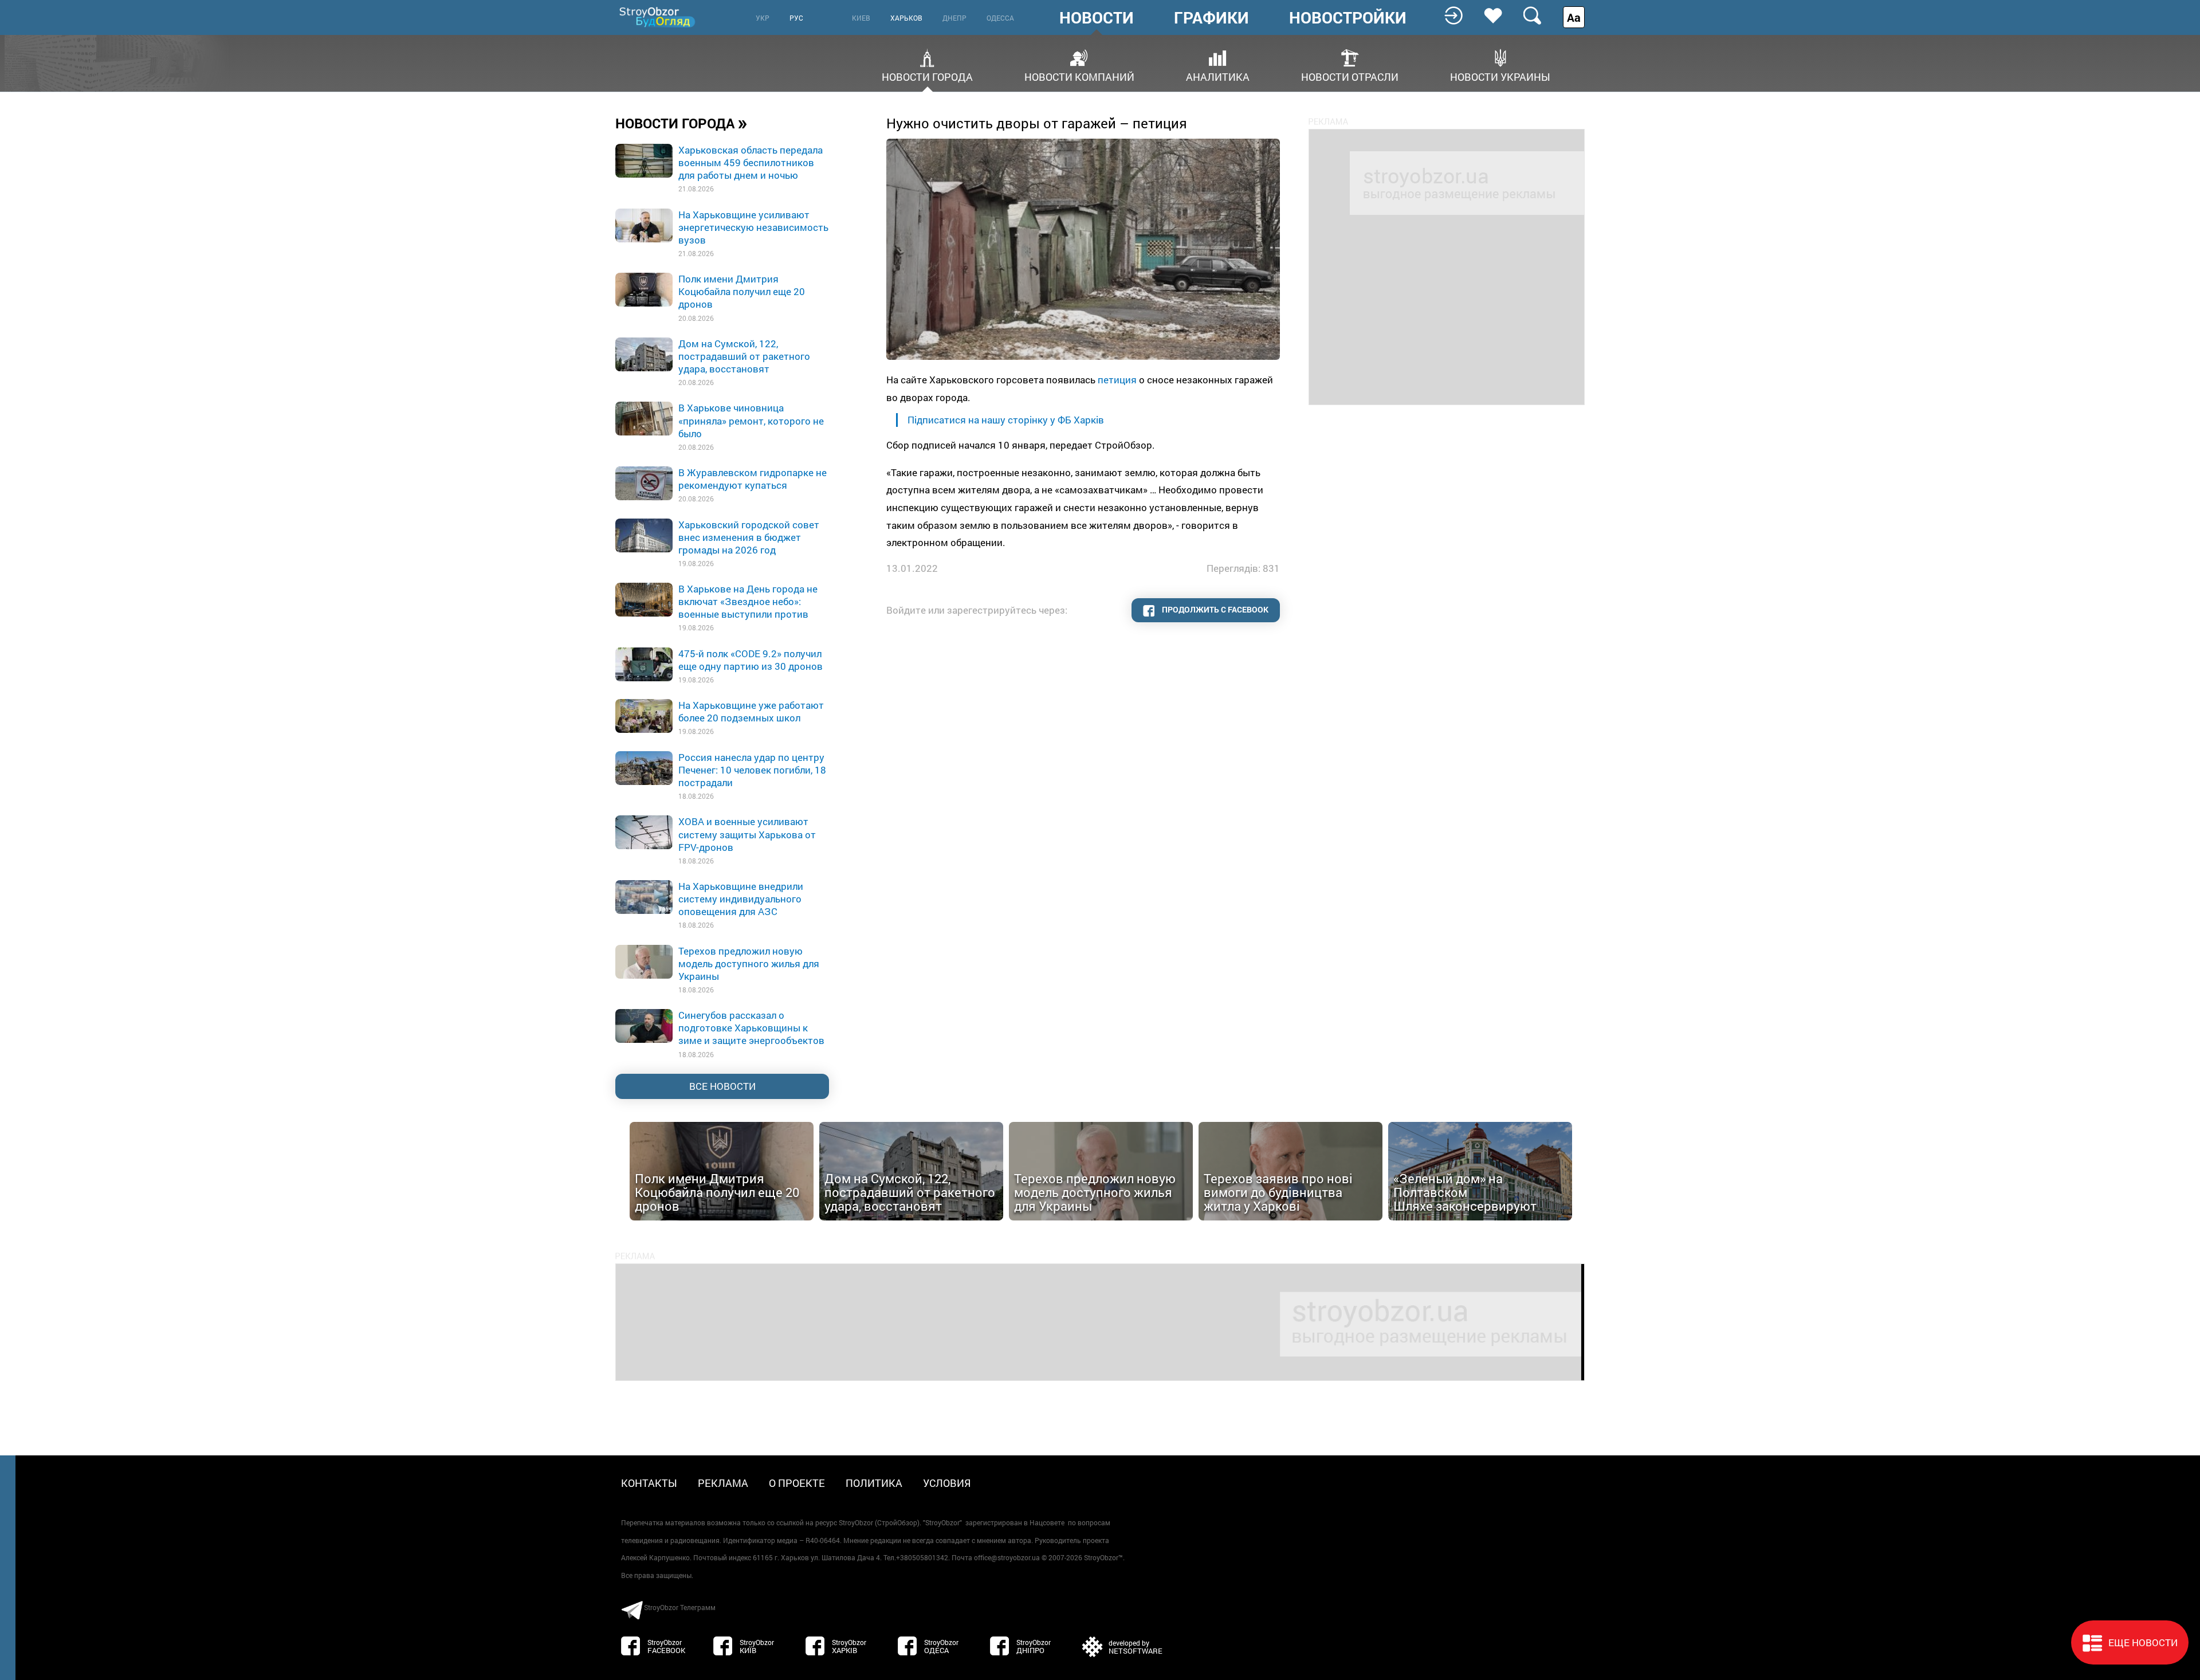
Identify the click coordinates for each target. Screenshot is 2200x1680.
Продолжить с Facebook (1214, 609)
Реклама (723, 1483)
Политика (874, 1483)
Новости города (927, 76)
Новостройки (1348, 18)
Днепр (954, 18)
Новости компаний (1079, 76)
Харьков (906, 18)
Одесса (1000, 18)
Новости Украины (1500, 76)
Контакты (649, 1483)
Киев (861, 18)
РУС (796, 18)
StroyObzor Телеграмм (680, 1607)
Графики (1211, 18)
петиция (1117, 380)
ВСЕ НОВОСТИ (722, 1086)
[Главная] (658, 17)
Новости (1097, 18)
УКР (763, 18)
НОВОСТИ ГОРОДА (681, 123)
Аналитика (1218, 76)
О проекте (797, 1483)
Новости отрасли (1350, 76)
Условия (947, 1483)
